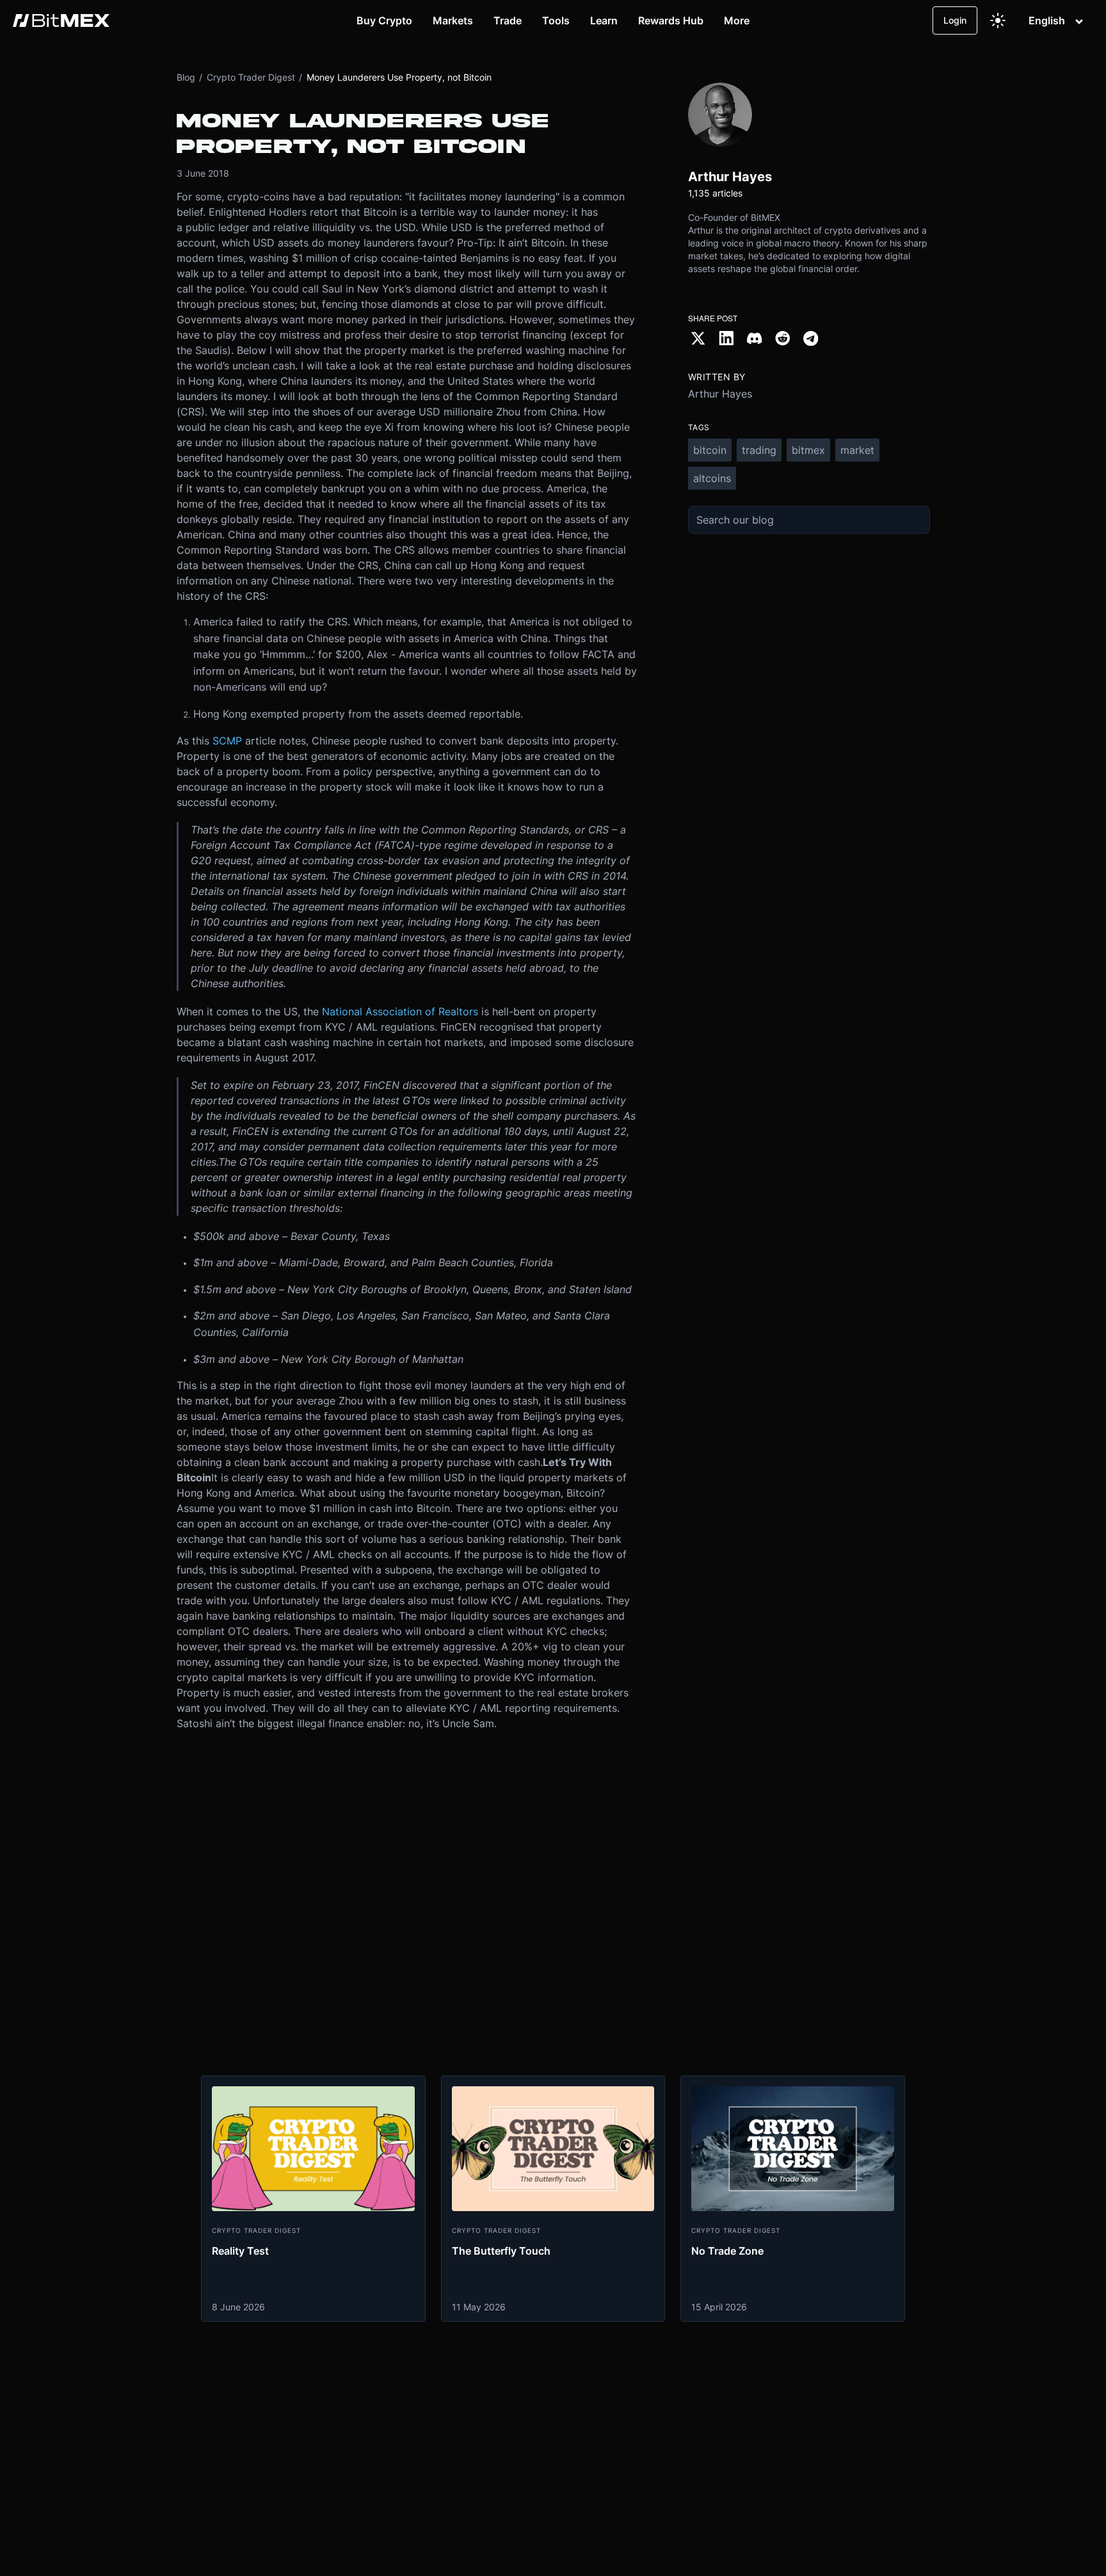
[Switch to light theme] (998, 20)
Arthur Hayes (720, 394)
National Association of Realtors (400, 1011)
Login (955, 20)
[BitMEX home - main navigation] (61, 20)
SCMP (227, 741)
